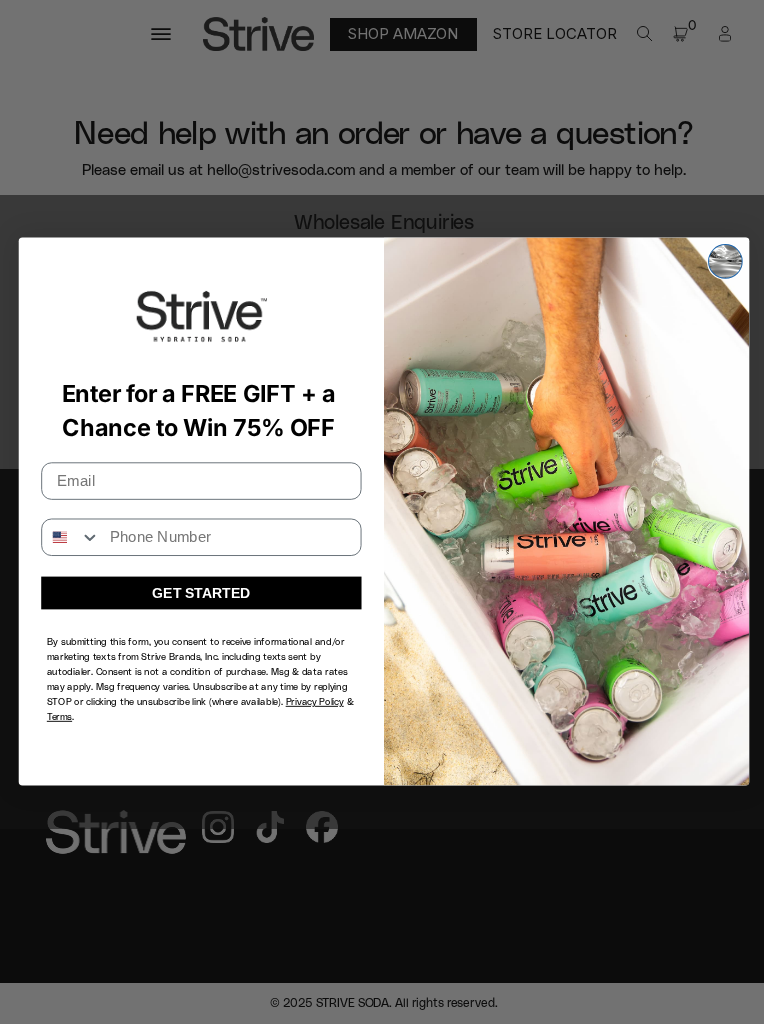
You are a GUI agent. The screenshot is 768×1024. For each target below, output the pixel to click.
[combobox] (71, 538)
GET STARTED (201, 594)
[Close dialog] (725, 261)
